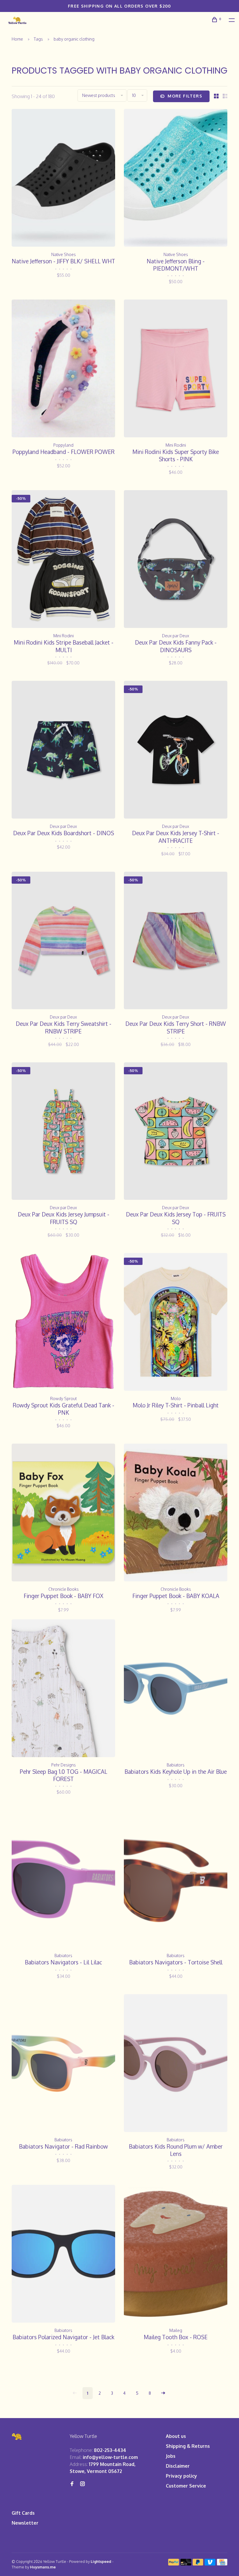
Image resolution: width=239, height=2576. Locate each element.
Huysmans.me (43, 2567)
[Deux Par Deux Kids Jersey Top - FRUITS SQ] (176, 1132)
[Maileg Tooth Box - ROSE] (176, 2255)
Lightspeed (101, 2561)
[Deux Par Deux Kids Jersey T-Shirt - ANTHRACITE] (176, 751)
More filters (185, 96)
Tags (38, 39)
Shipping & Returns (188, 2446)
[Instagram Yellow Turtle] (82, 2484)
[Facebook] (72, 2484)
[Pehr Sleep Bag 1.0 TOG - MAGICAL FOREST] (63, 1689)
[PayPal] (174, 2564)
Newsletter (25, 2523)
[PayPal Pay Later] (198, 2564)
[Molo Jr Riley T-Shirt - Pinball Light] (176, 1323)
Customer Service (186, 2486)
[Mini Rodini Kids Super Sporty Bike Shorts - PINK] (176, 369)
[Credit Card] (222, 2564)
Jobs (171, 2456)
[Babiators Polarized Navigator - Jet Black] (63, 2255)
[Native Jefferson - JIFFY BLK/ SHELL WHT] (63, 179)
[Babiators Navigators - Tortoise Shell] (176, 1880)
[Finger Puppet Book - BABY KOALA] (176, 1513)
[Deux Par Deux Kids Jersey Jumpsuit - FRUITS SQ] (63, 1132)
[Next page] (163, 2393)
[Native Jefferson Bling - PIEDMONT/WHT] (176, 179)
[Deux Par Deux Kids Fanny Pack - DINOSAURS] (176, 560)
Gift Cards (23, 2513)
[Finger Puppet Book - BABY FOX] (63, 1513)
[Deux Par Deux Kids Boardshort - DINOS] (63, 751)
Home (17, 39)
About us (176, 2436)
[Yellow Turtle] (17, 2437)
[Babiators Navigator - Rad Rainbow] (63, 2064)
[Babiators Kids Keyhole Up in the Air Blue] (176, 1689)
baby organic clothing (74, 39)
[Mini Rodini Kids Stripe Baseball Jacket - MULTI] (63, 560)
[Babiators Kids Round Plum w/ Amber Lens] (176, 2064)
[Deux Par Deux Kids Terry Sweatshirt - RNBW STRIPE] (63, 941)
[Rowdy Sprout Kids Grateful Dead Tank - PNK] (63, 1323)
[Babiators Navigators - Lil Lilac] (63, 1880)
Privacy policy (181, 2476)
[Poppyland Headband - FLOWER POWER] (63, 369)
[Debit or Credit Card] (186, 2564)
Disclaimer (178, 2466)
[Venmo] (210, 2564)
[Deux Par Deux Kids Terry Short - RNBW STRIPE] (176, 941)
